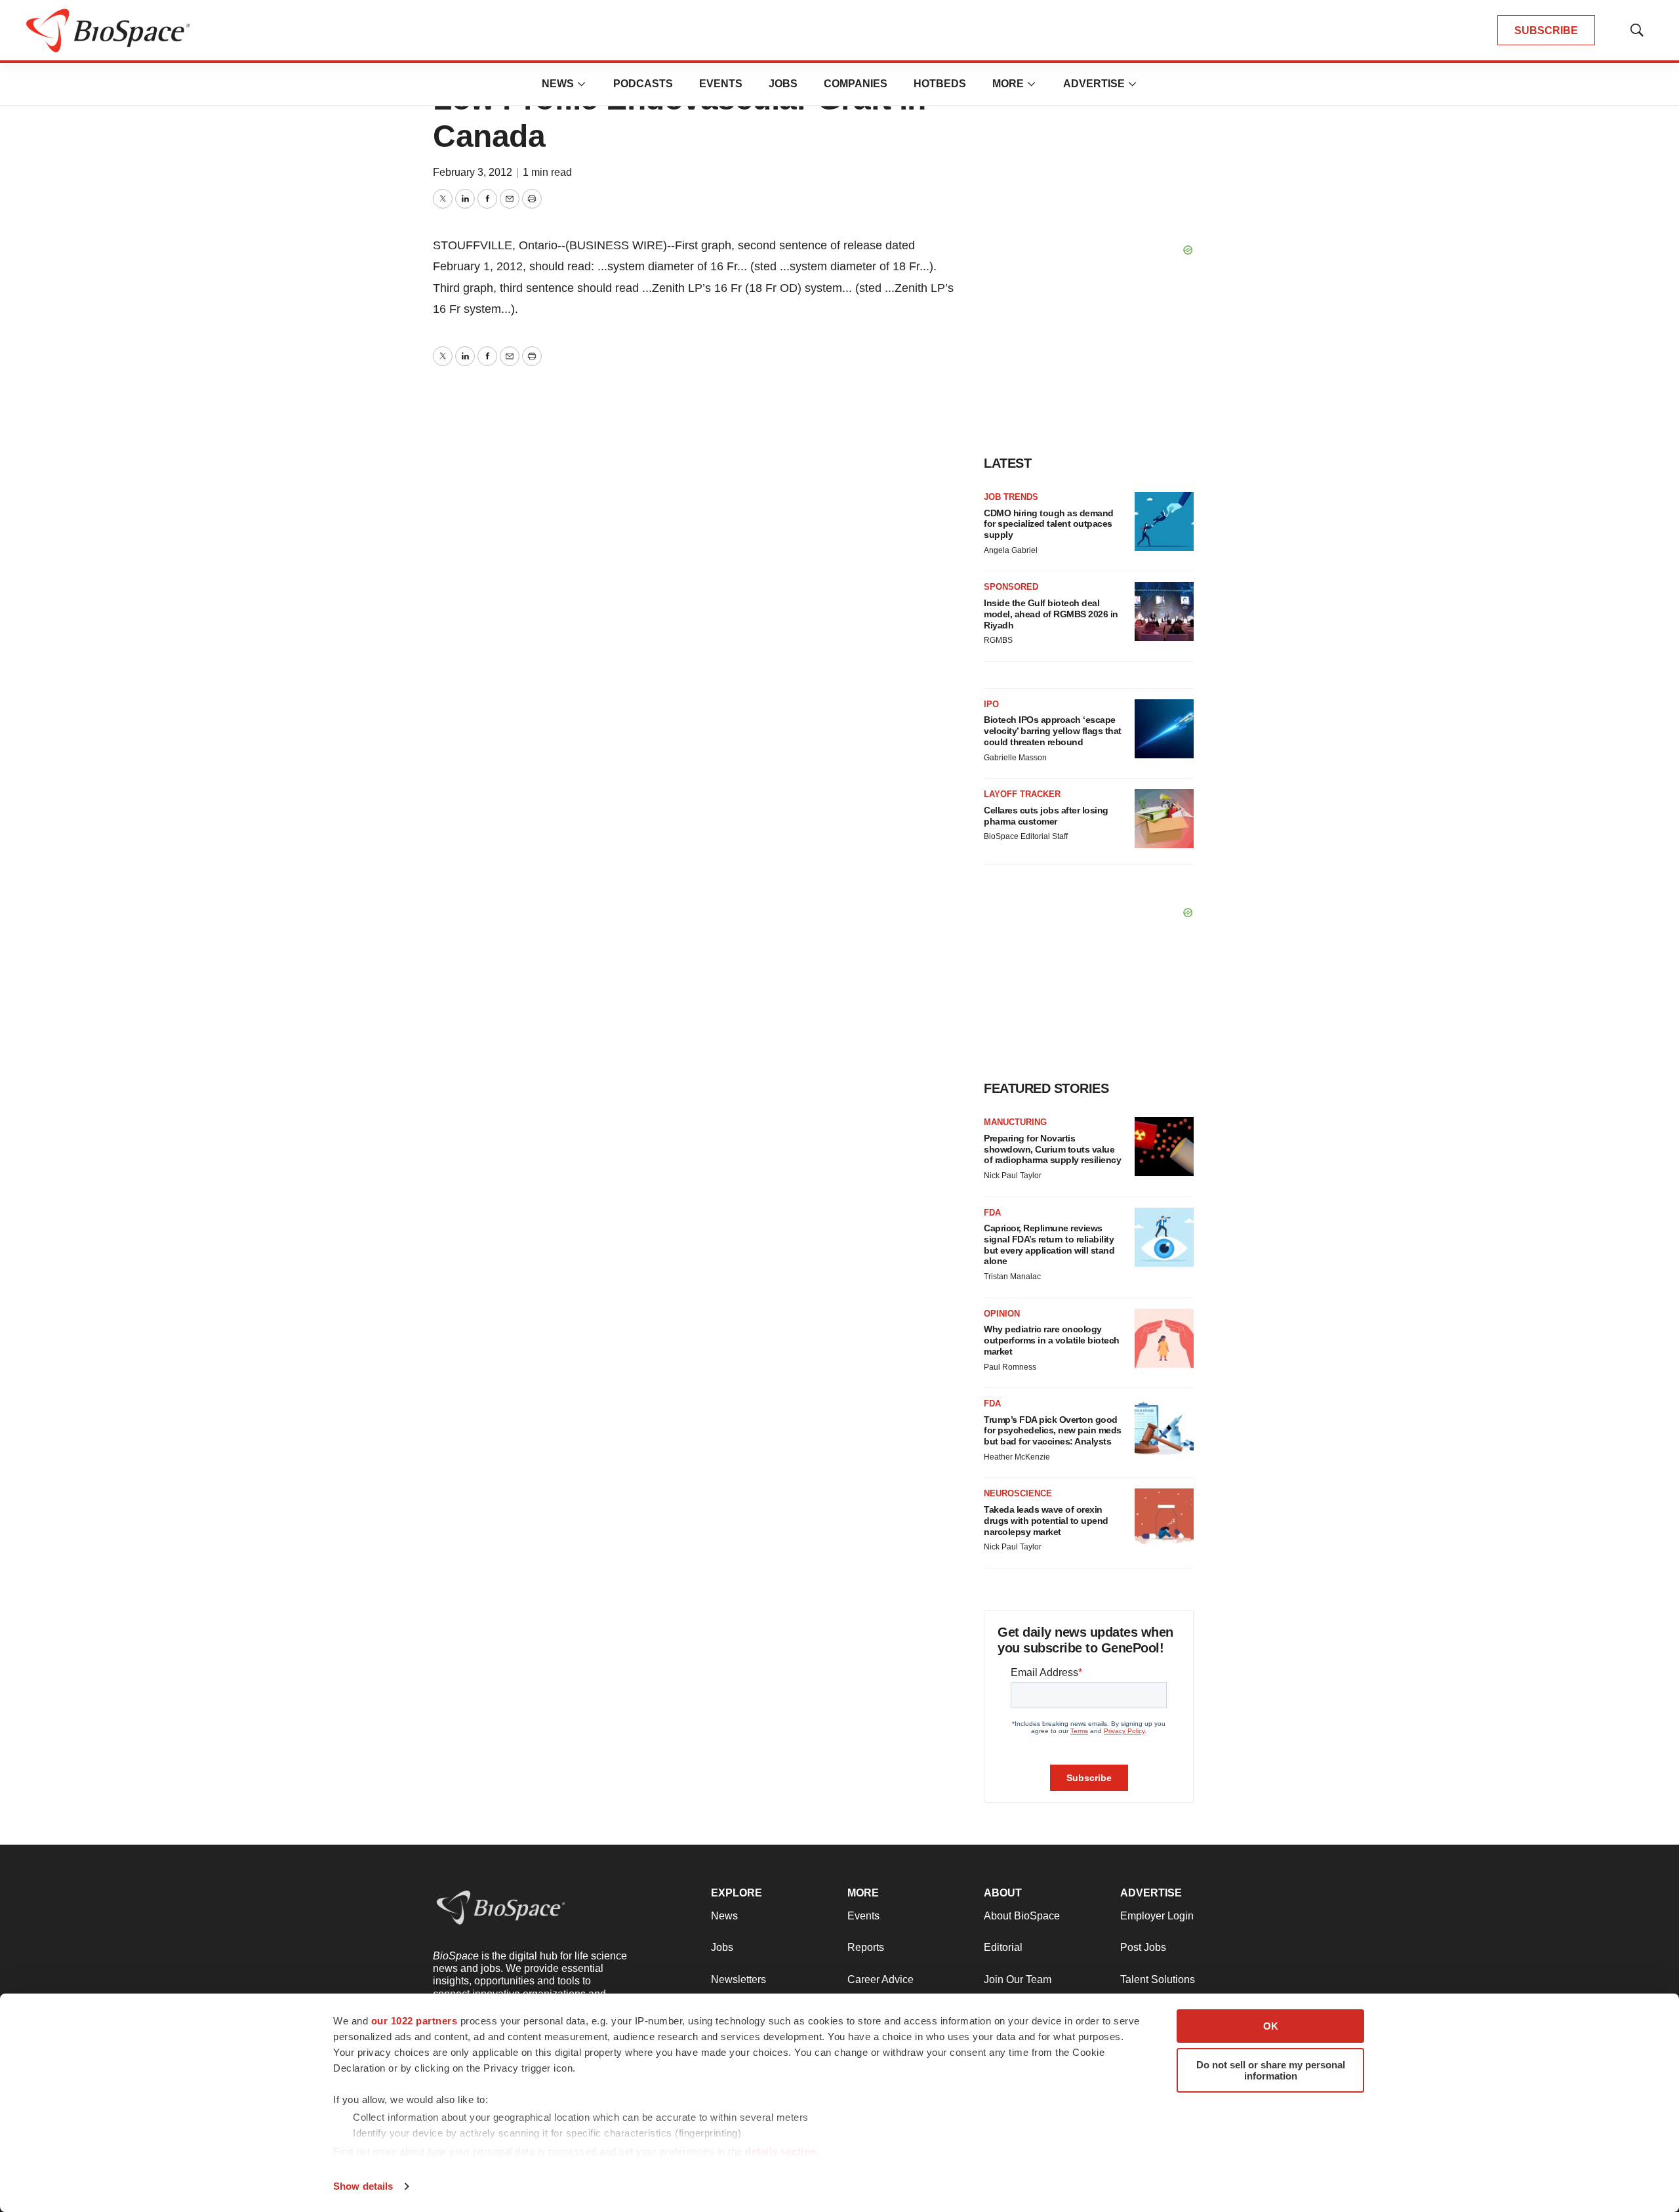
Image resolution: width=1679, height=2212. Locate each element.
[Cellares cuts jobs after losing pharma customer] (1164, 819)
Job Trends (1011, 497)
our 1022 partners (415, 2021)
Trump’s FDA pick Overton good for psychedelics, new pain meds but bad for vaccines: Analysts (1053, 1431)
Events (721, 84)
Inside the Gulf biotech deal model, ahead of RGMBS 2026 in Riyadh (1051, 614)
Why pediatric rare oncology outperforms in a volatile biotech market (1052, 1340)
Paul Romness (1010, 1367)
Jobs (783, 84)
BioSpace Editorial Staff (1026, 836)
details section (781, 2151)
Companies (856, 84)
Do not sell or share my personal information (1271, 2070)
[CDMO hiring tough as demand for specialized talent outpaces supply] (1164, 522)
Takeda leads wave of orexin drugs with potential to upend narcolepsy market (1046, 1521)
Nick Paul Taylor (1013, 1176)
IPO (991, 704)
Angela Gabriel (1011, 550)
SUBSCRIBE (1546, 31)
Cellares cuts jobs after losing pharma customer (1046, 816)
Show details (363, 2186)
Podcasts (643, 84)
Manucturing (1015, 1122)
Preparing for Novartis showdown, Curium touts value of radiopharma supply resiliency (1052, 1149)
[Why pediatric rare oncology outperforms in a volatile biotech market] (1164, 1338)
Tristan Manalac (1012, 1277)
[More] (582, 84)
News (558, 84)
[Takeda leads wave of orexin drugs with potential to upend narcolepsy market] (1164, 1518)
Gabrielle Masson (1015, 758)
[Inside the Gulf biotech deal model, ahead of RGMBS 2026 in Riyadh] (1164, 611)
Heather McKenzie (1017, 1457)
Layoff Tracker (1022, 794)
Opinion (1002, 1314)
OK (1271, 2026)
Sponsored (1011, 587)
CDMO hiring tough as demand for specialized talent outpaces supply (1049, 524)
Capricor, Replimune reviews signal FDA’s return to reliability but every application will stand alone (1049, 1244)
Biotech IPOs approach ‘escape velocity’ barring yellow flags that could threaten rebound (1053, 731)
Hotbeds (940, 84)
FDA (992, 1213)
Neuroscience (1018, 1493)
